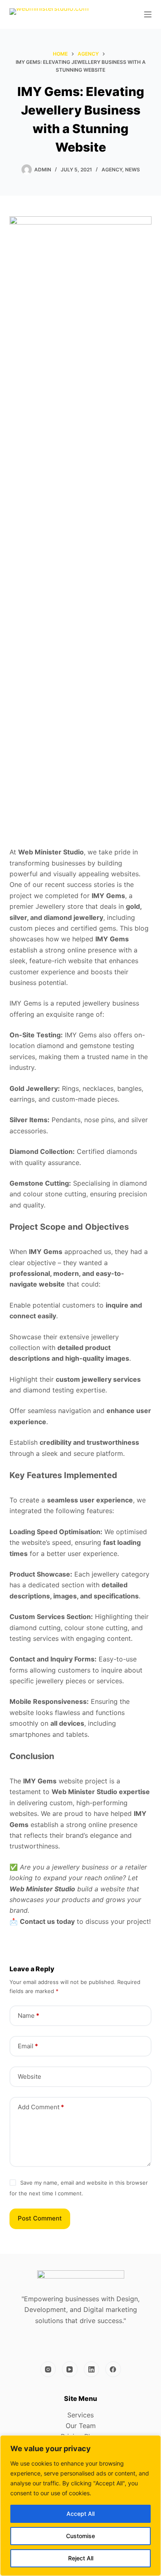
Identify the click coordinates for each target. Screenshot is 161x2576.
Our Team (81, 2426)
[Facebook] (113, 2369)
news (133, 170)
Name (28, 2016)
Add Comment (41, 2107)
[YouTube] (70, 2369)
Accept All (80, 2514)
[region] (80, 2506)
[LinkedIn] (92, 2369)
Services (80, 2415)
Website (30, 2076)
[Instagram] (48, 2369)
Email (28, 2046)
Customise (80, 2536)
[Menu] (148, 14)
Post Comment (40, 2218)
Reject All (81, 2558)
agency (112, 170)
